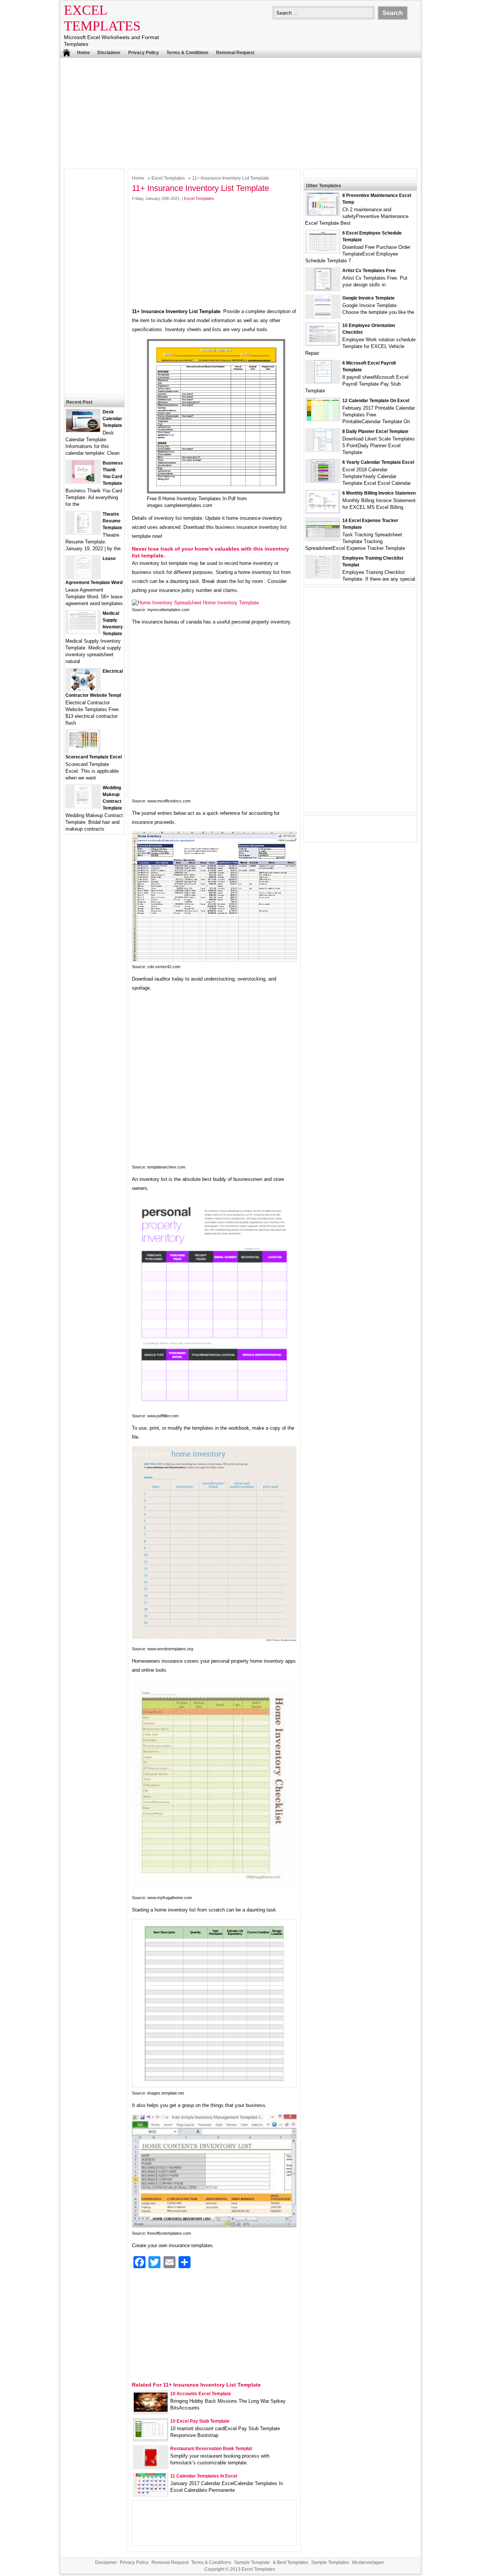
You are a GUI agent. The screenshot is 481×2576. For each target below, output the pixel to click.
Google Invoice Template (368, 298)
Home (83, 53)
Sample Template (252, 2562)
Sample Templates (330, 2562)
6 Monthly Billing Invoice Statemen (379, 493)
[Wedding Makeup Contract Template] (83, 806)
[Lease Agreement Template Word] (83, 577)
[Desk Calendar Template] (83, 430)
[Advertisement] (240, 112)
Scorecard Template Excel (94, 757)
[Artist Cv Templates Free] (323, 289)
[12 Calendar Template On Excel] (323, 419)
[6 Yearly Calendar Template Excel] (323, 481)
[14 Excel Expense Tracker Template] (323, 535)
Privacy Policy (144, 53)
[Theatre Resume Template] (83, 532)
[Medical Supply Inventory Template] (83, 632)
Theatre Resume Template (112, 521)
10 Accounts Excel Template (201, 2394)
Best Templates (293, 2562)
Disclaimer (109, 53)
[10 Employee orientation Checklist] (323, 344)
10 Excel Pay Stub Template (200, 2421)
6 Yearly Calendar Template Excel (378, 462)
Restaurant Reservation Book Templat (211, 2449)
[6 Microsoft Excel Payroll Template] (323, 381)
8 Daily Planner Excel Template (375, 431)
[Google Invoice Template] (323, 316)
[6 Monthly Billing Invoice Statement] (323, 511)
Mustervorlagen (368, 2562)
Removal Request (235, 53)
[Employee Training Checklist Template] (323, 576)
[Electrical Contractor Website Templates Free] (83, 689)
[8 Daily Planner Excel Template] (323, 450)
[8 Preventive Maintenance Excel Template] (323, 214)
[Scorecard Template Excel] (83, 751)
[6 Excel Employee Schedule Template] (323, 251)
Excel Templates (168, 178)
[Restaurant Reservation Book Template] (151, 2467)
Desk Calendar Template (112, 419)
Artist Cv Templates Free (369, 271)
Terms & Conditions (188, 53)
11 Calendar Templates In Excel (204, 2476)
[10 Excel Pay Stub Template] (151, 2438)
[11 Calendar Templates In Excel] (151, 2494)
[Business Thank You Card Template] (83, 481)
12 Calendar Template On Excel (376, 401)
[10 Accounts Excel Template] (151, 2410)
